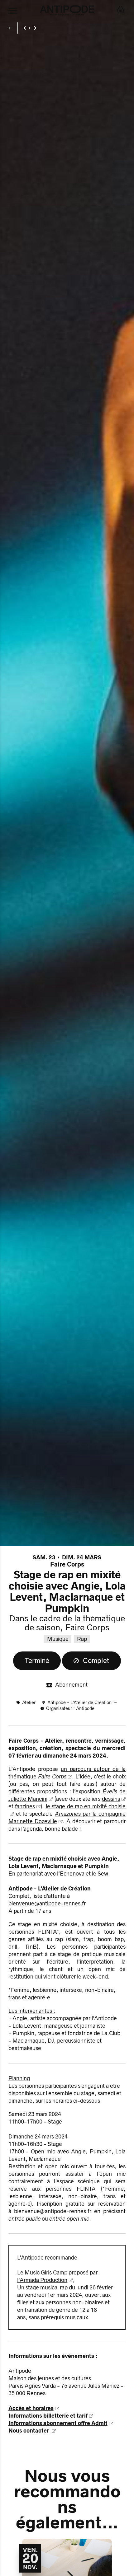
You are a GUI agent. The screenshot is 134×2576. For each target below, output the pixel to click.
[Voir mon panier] (121, 11)
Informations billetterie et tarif (48, 2416)
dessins (111, 1799)
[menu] (13, 11)
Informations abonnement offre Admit (58, 2423)
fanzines (25, 1806)
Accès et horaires (31, 2408)
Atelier (29, 1703)
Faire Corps (67, 1564)
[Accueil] (67, 11)
